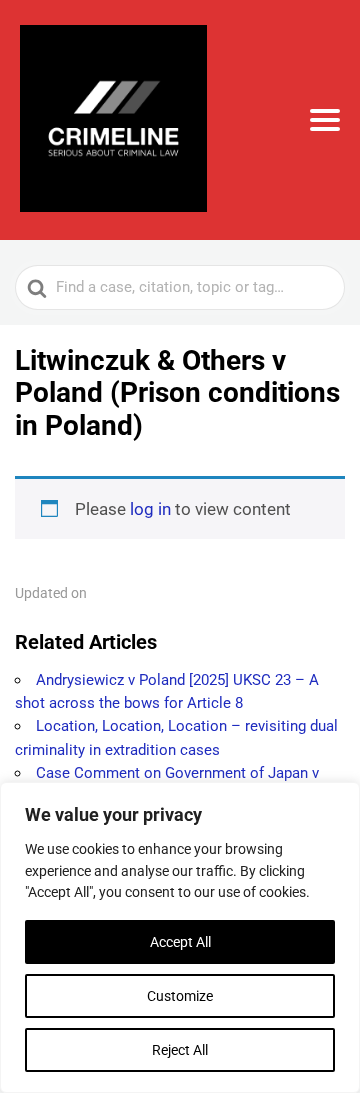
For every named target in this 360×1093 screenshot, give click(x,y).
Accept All (180, 942)
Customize (180, 996)
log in (150, 509)
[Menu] (325, 120)
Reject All (180, 1050)
